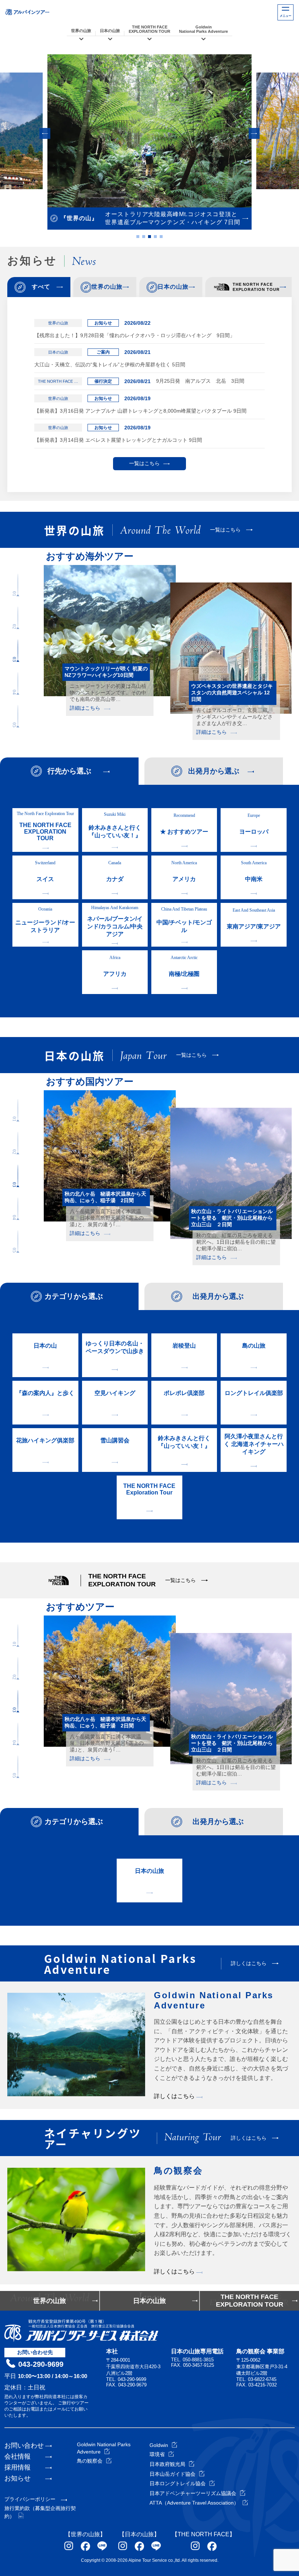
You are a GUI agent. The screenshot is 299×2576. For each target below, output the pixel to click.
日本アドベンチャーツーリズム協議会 (193, 2493)
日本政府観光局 (167, 2464)
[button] (45, 133)
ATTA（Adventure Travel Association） (194, 2503)
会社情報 (18, 2456)
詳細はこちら (85, 714)
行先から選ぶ (69, 771)
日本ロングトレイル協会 (178, 2483)
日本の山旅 (110, 31)
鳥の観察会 (90, 2461)
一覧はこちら (144, 463)
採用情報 (18, 2467)
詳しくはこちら (175, 2096)
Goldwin (159, 2445)
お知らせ (18, 2478)
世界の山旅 (81, 31)
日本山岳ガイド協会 (172, 2474)
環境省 (157, 2454)
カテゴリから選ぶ (74, 1296)
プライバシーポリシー (30, 2499)
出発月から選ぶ (214, 771)
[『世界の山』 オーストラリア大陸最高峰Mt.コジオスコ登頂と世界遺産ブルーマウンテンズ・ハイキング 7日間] (149, 131)
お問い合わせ (24, 2446)
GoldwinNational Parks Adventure (203, 29)
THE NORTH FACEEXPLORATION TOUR (149, 29)
